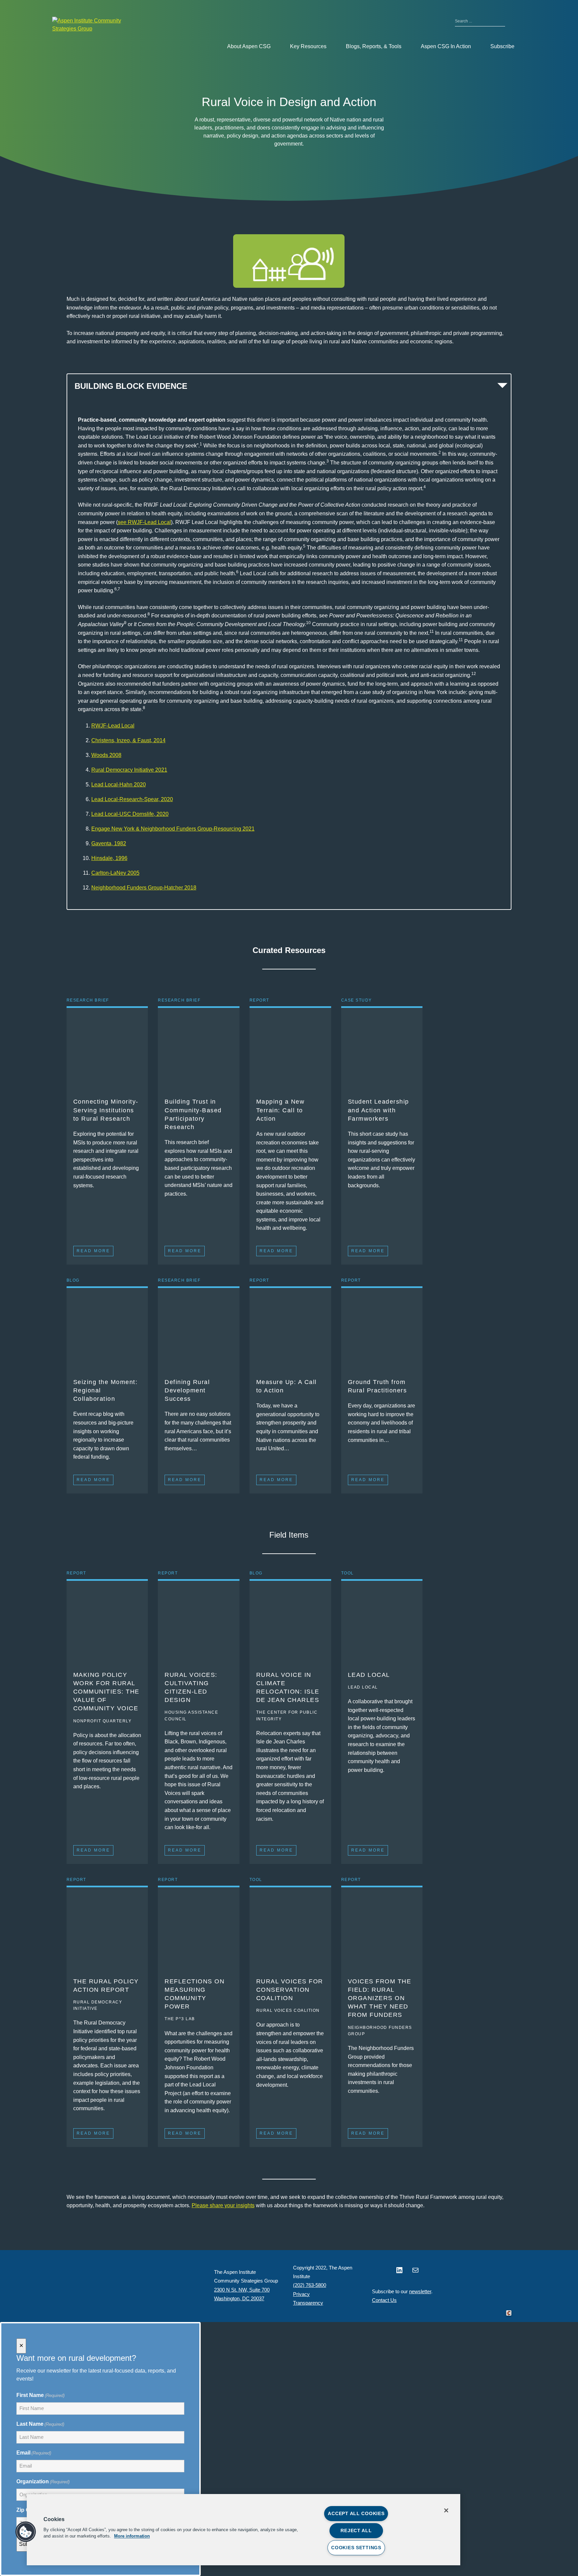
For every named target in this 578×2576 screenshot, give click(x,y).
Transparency (308, 2303)
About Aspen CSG (249, 46)
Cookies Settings (356, 2548)
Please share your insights (223, 2205)
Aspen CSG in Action (446, 46)
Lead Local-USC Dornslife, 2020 (130, 814)
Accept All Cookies (356, 2513)
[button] (26, 2532)
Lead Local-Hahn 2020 (119, 785)
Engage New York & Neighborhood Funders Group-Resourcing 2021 (173, 829)
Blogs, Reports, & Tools (374, 46)
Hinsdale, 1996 (109, 858)
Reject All (356, 2530)
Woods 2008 (106, 755)
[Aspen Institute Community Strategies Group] (92, 25)
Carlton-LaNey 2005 (115, 873)
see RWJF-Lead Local (144, 522)
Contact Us (384, 2300)
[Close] (446, 2510)
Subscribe (502, 46)
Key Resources (308, 46)
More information (132, 2536)
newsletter (420, 2291)
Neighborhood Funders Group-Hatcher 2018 (144, 888)
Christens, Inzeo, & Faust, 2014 (128, 740)
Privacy (301, 2294)
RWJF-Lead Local (113, 726)
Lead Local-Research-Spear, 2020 (132, 799)
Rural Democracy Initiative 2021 (129, 770)
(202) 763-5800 (310, 2285)
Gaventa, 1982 (109, 843)
